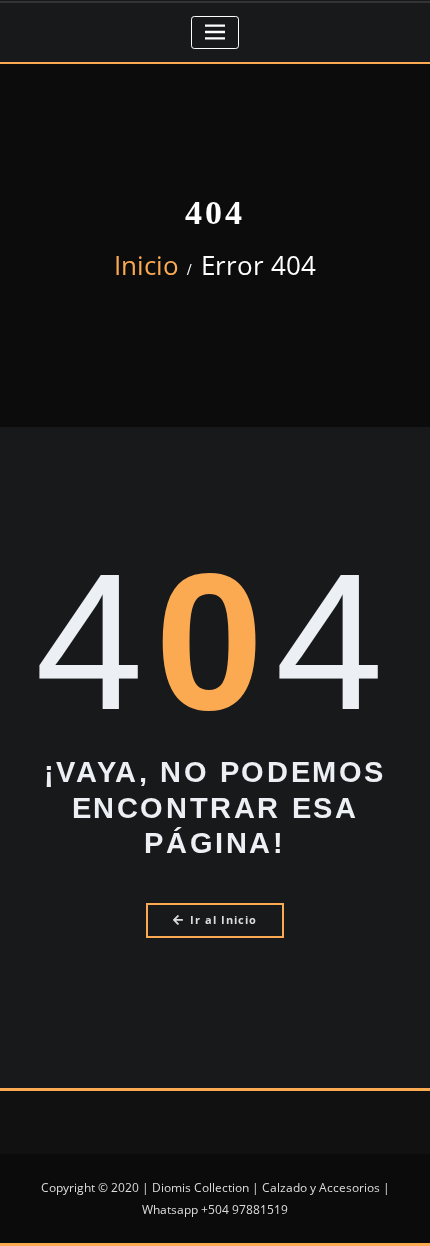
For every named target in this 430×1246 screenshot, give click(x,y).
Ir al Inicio (223, 919)
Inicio (146, 265)
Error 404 (258, 265)
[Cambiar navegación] (215, 32)
